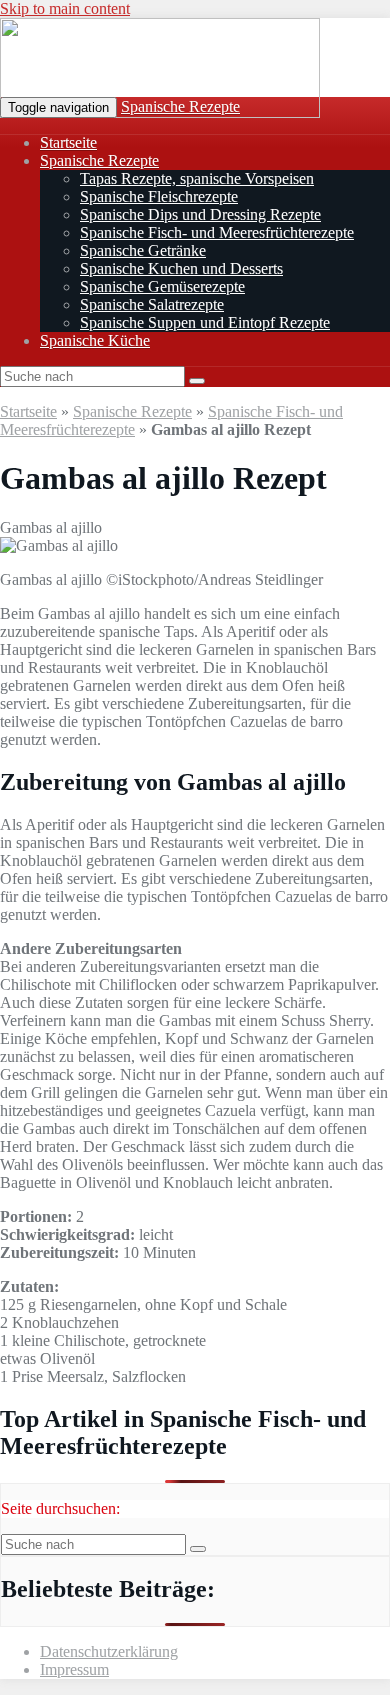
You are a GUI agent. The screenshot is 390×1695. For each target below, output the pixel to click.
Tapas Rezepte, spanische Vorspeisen (197, 178)
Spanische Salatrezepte (152, 304)
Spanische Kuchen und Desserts (181, 268)
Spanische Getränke (143, 250)
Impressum (74, 1669)
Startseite (68, 142)
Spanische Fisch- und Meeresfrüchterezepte (217, 232)
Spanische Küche (95, 340)
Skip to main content (65, 8)
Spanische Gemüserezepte (162, 286)
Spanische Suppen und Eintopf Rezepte (205, 322)
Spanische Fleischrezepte (159, 196)
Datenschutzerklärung (109, 1651)
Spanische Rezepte (180, 106)
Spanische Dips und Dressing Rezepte (200, 214)
